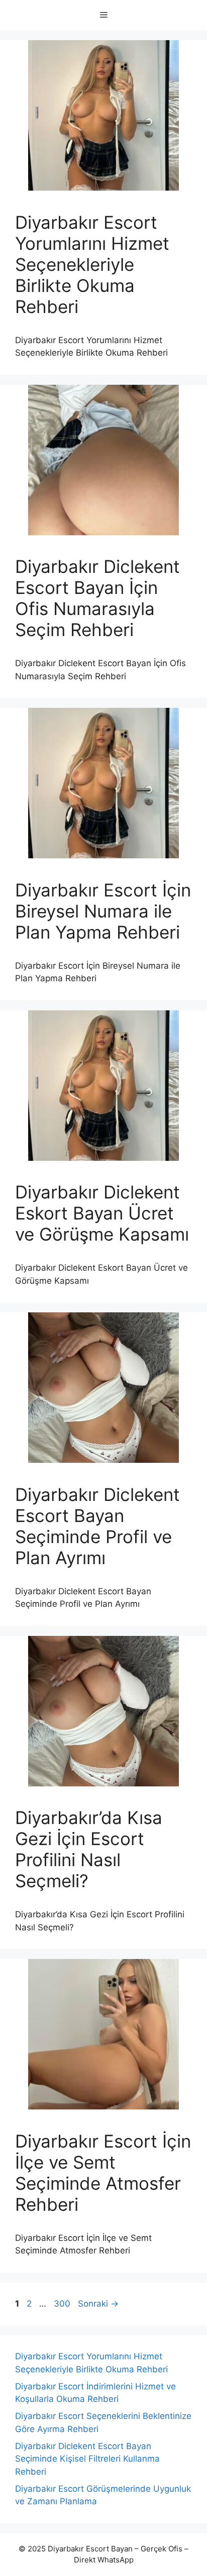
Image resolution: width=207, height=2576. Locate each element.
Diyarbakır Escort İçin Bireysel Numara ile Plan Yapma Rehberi (103, 911)
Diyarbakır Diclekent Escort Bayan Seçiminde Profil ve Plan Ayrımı (97, 1526)
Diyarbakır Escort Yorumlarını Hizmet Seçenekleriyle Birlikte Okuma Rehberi (92, 264)
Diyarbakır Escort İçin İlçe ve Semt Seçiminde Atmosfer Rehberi (103, 2173)
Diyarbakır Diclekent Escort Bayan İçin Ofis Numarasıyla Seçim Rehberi (97, 598)
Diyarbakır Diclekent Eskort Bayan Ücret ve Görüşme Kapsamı (102, 1213)
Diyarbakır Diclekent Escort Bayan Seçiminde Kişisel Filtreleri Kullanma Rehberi (87, 2459)
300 (63, 2304)
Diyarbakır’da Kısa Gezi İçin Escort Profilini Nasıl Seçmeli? (89, 1849)
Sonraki (98, 2304)
